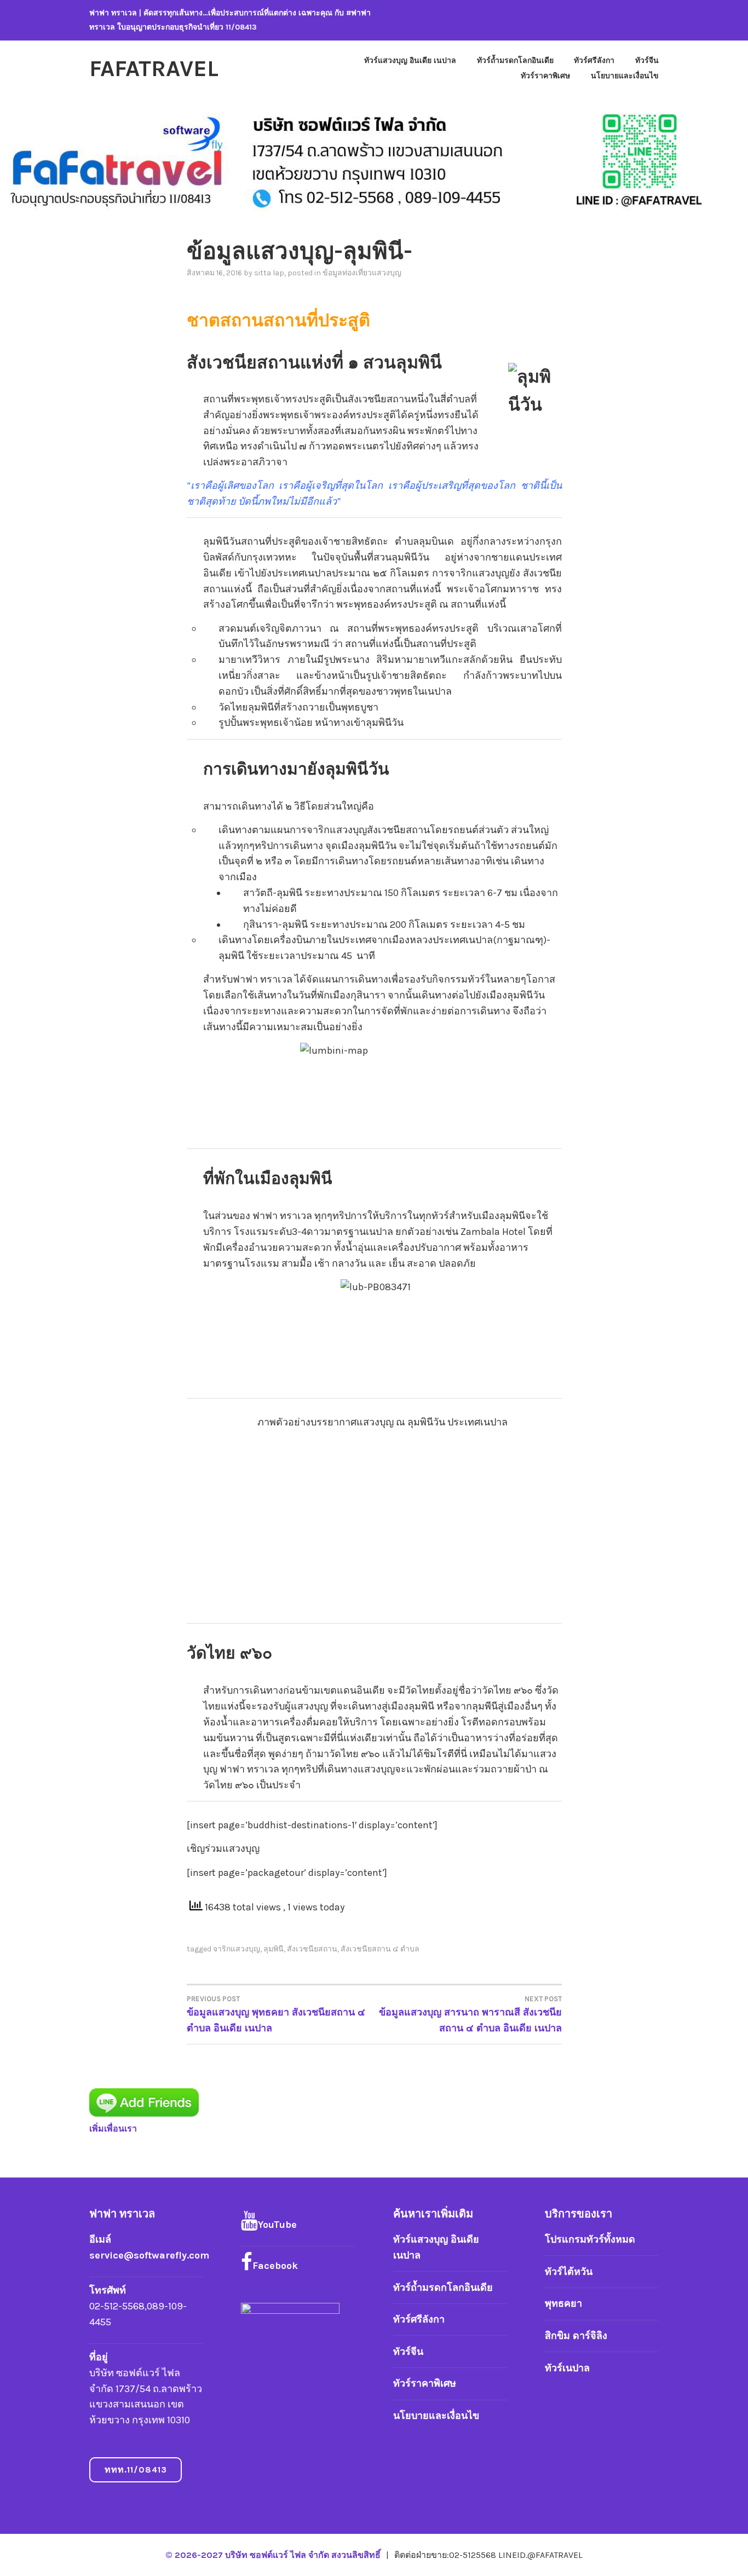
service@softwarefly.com (149, 2255)
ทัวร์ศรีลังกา (594, 60)
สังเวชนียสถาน (312, 1949)
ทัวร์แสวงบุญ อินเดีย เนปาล (410, 60)
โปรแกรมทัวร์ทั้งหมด (590, 2239)
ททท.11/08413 (136, 2470)
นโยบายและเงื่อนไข (625, 76)
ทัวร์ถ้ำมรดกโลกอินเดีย (515, 60)
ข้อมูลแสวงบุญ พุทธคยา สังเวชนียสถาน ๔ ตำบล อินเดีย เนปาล (276, 2014)
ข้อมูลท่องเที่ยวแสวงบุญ (362, 273)
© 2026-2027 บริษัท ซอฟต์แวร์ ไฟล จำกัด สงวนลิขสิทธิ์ (274, 2555)
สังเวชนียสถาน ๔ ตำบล (380, 1949)
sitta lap (269, 273)
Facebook (275, 2266)
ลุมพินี (274, 1949)
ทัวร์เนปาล (567, 2368)
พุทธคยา (563, 2303)
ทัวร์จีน (647, 60)
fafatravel (154, 68)
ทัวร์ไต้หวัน (569, 2272)
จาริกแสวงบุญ (237, 1949)
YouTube (277, 2225)
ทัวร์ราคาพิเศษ (545, 76)
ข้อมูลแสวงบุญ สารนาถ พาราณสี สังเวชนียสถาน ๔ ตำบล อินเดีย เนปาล (470, 2014)
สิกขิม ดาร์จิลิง (576, 2336)
